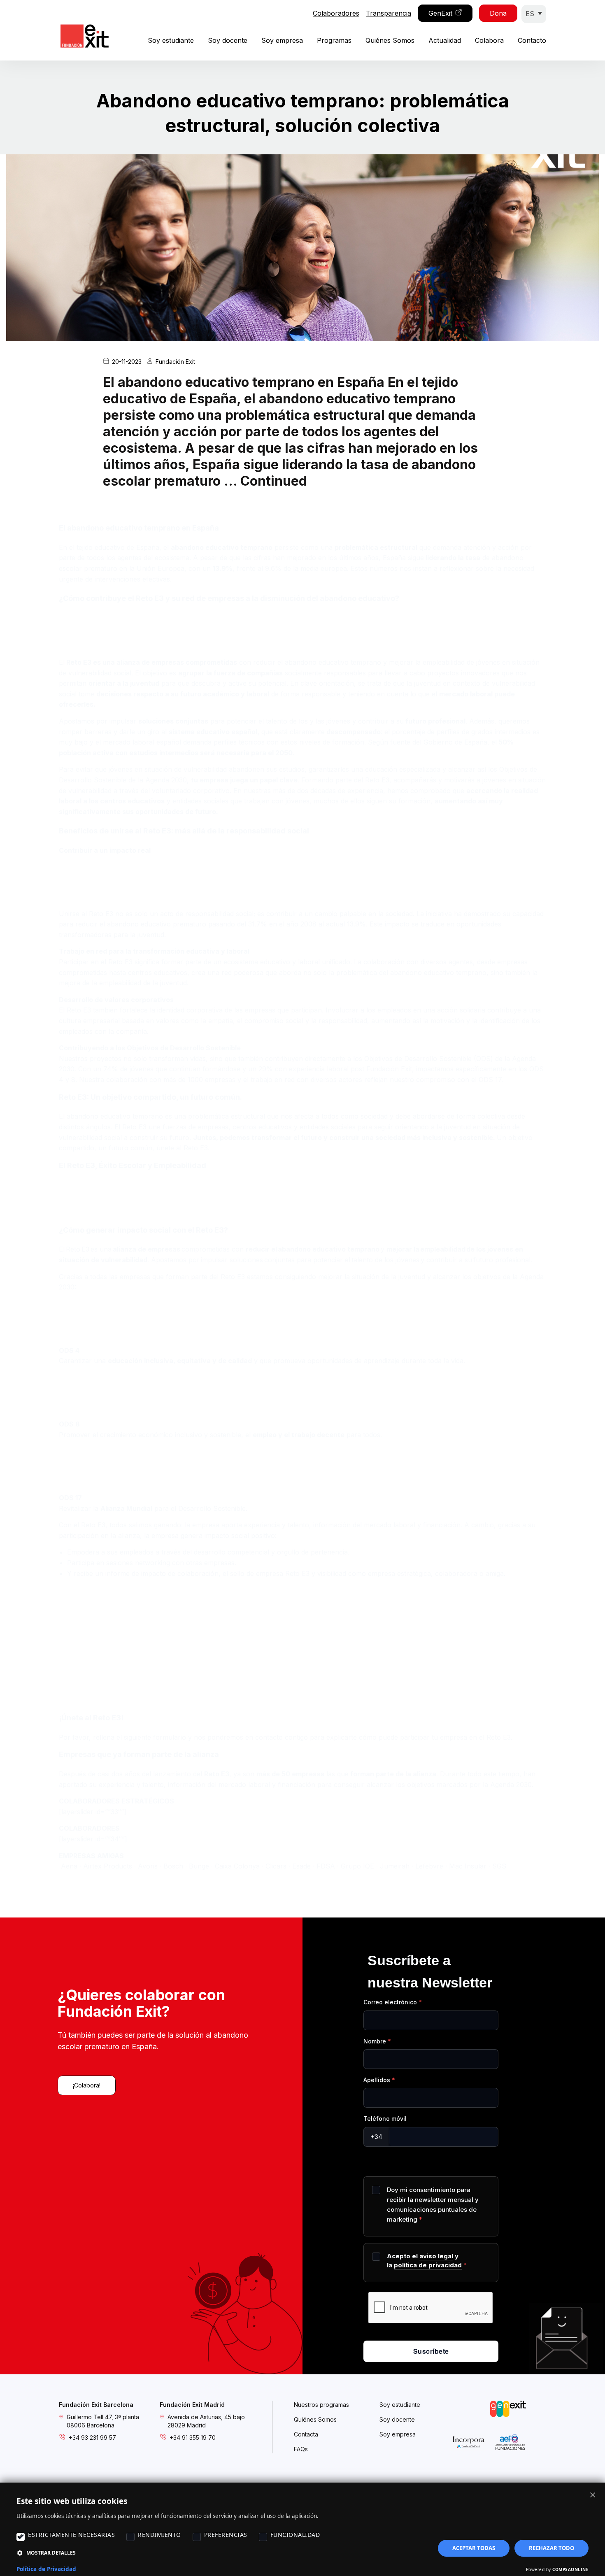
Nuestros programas (321, 2405)
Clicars (276, 1866)
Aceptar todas (474, 2548)
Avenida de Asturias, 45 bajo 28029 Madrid (206, 2421)
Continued (274, 481)
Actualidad (445, 40)
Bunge (199, 1866)
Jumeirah (395, 1866)
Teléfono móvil (385, 2119)
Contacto (532, 40)
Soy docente (228, 40)
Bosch (173, 1866)
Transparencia (389, 13)
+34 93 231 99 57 (92, 2438)
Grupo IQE (357, 1866)
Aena (69, 1866)
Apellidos (377, 2080)
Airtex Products (107, 1866)
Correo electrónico (390, 2002)
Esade (301, 1866)
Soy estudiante (171, 40)
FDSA (326, 1866)
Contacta (306, 2434)
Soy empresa (282, 40)
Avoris (148, 1866)
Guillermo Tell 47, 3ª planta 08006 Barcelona (103, 2421)
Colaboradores (336, 13)
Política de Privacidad (46, 2569)
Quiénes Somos (390, 40)
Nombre (375, 2041)
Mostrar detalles (51, 2553)
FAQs (301, 2449)
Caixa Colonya (237, 1866)
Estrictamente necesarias (71, 2535)
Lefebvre (429, 1866)
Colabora (489, 40)
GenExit (440, 13)
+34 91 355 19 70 (193, 2438)
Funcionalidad (295, 2535)
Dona (498, 13)
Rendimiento (159, 2535)
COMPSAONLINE (570, 2569)
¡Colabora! (87, 2085)
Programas (334, 40)
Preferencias (226, 2535)
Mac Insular (468, 1866)
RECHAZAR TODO (551, 2548)
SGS (499, 1866)
